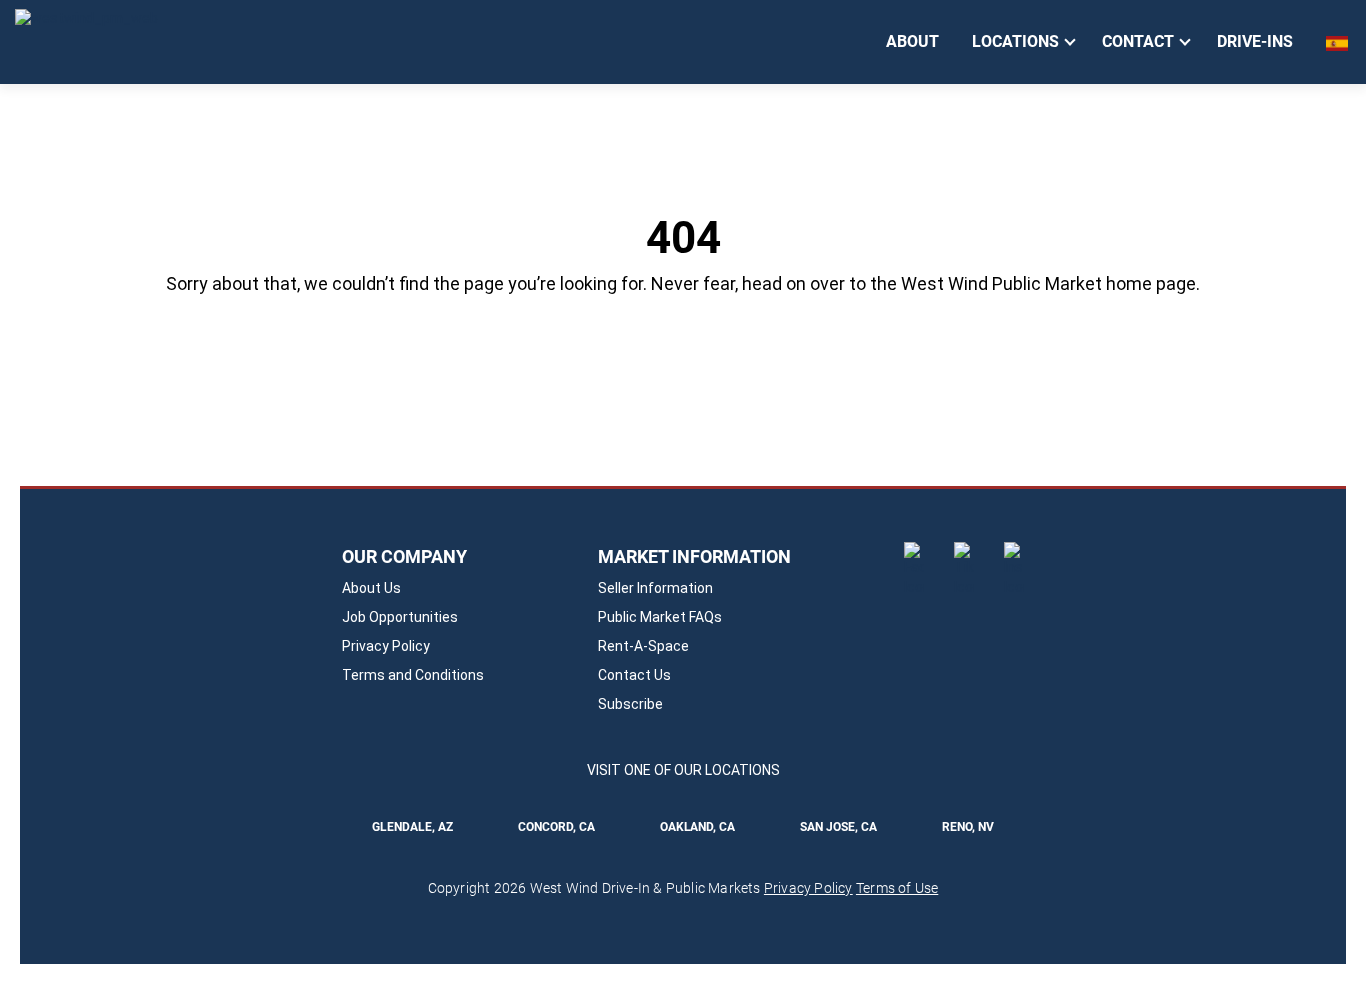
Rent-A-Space (643, 646)
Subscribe (630, 704)
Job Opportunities (400, 617)
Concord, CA (556, 827)
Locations (1015, 41)
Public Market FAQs (660, 617)
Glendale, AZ (412, 827)
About (912, 41)
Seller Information (655, 588)
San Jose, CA (838, 827)
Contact (1138, 41)
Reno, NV (968, 827)
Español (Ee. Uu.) (1338, 43)
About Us (371, 588)
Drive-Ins (1255, 41)
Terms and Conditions (413, 675)
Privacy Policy (386, 646)
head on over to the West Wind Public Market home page (969, 283)
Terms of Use (897, 888)
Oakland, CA (698, 827)
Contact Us (634, 675)
